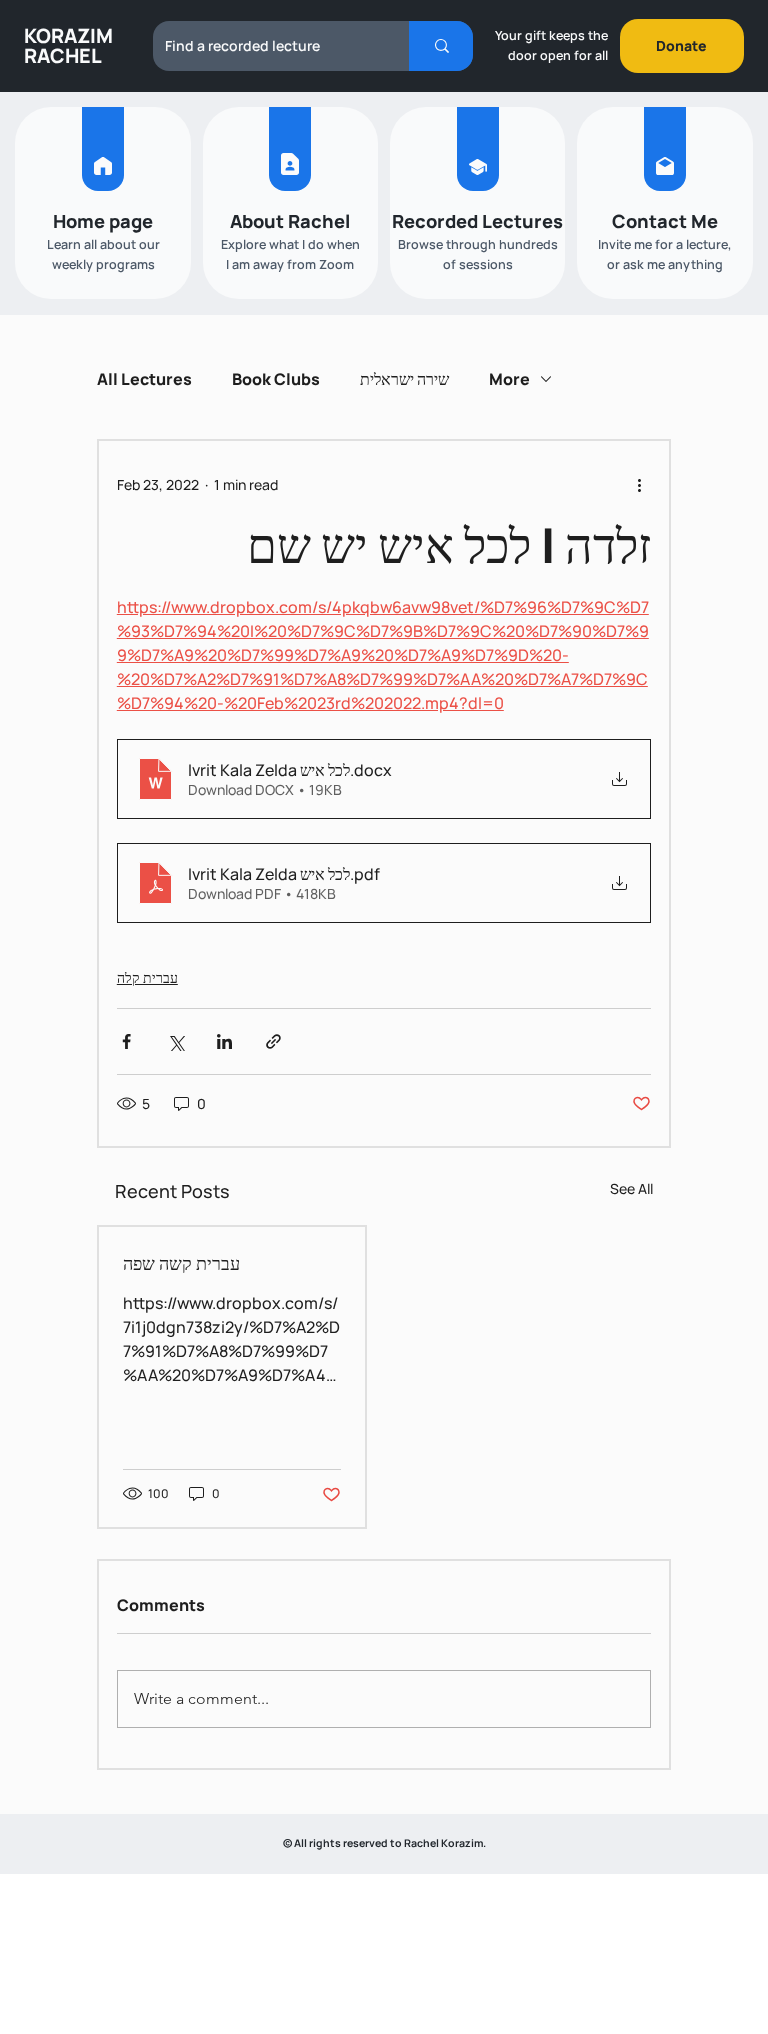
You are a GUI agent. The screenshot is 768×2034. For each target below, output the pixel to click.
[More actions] (639, 485)
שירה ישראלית (404, 379)
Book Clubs (276, 379)
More (509, 379)
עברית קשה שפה (181, 1263)
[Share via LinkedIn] (224, 1041)
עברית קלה (147, 977)
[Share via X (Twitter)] (175, 1041)
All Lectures (144, 379)
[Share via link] (273, 1041)
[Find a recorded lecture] (441, 46)
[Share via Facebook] (126, 1041)
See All (631, 1188)
